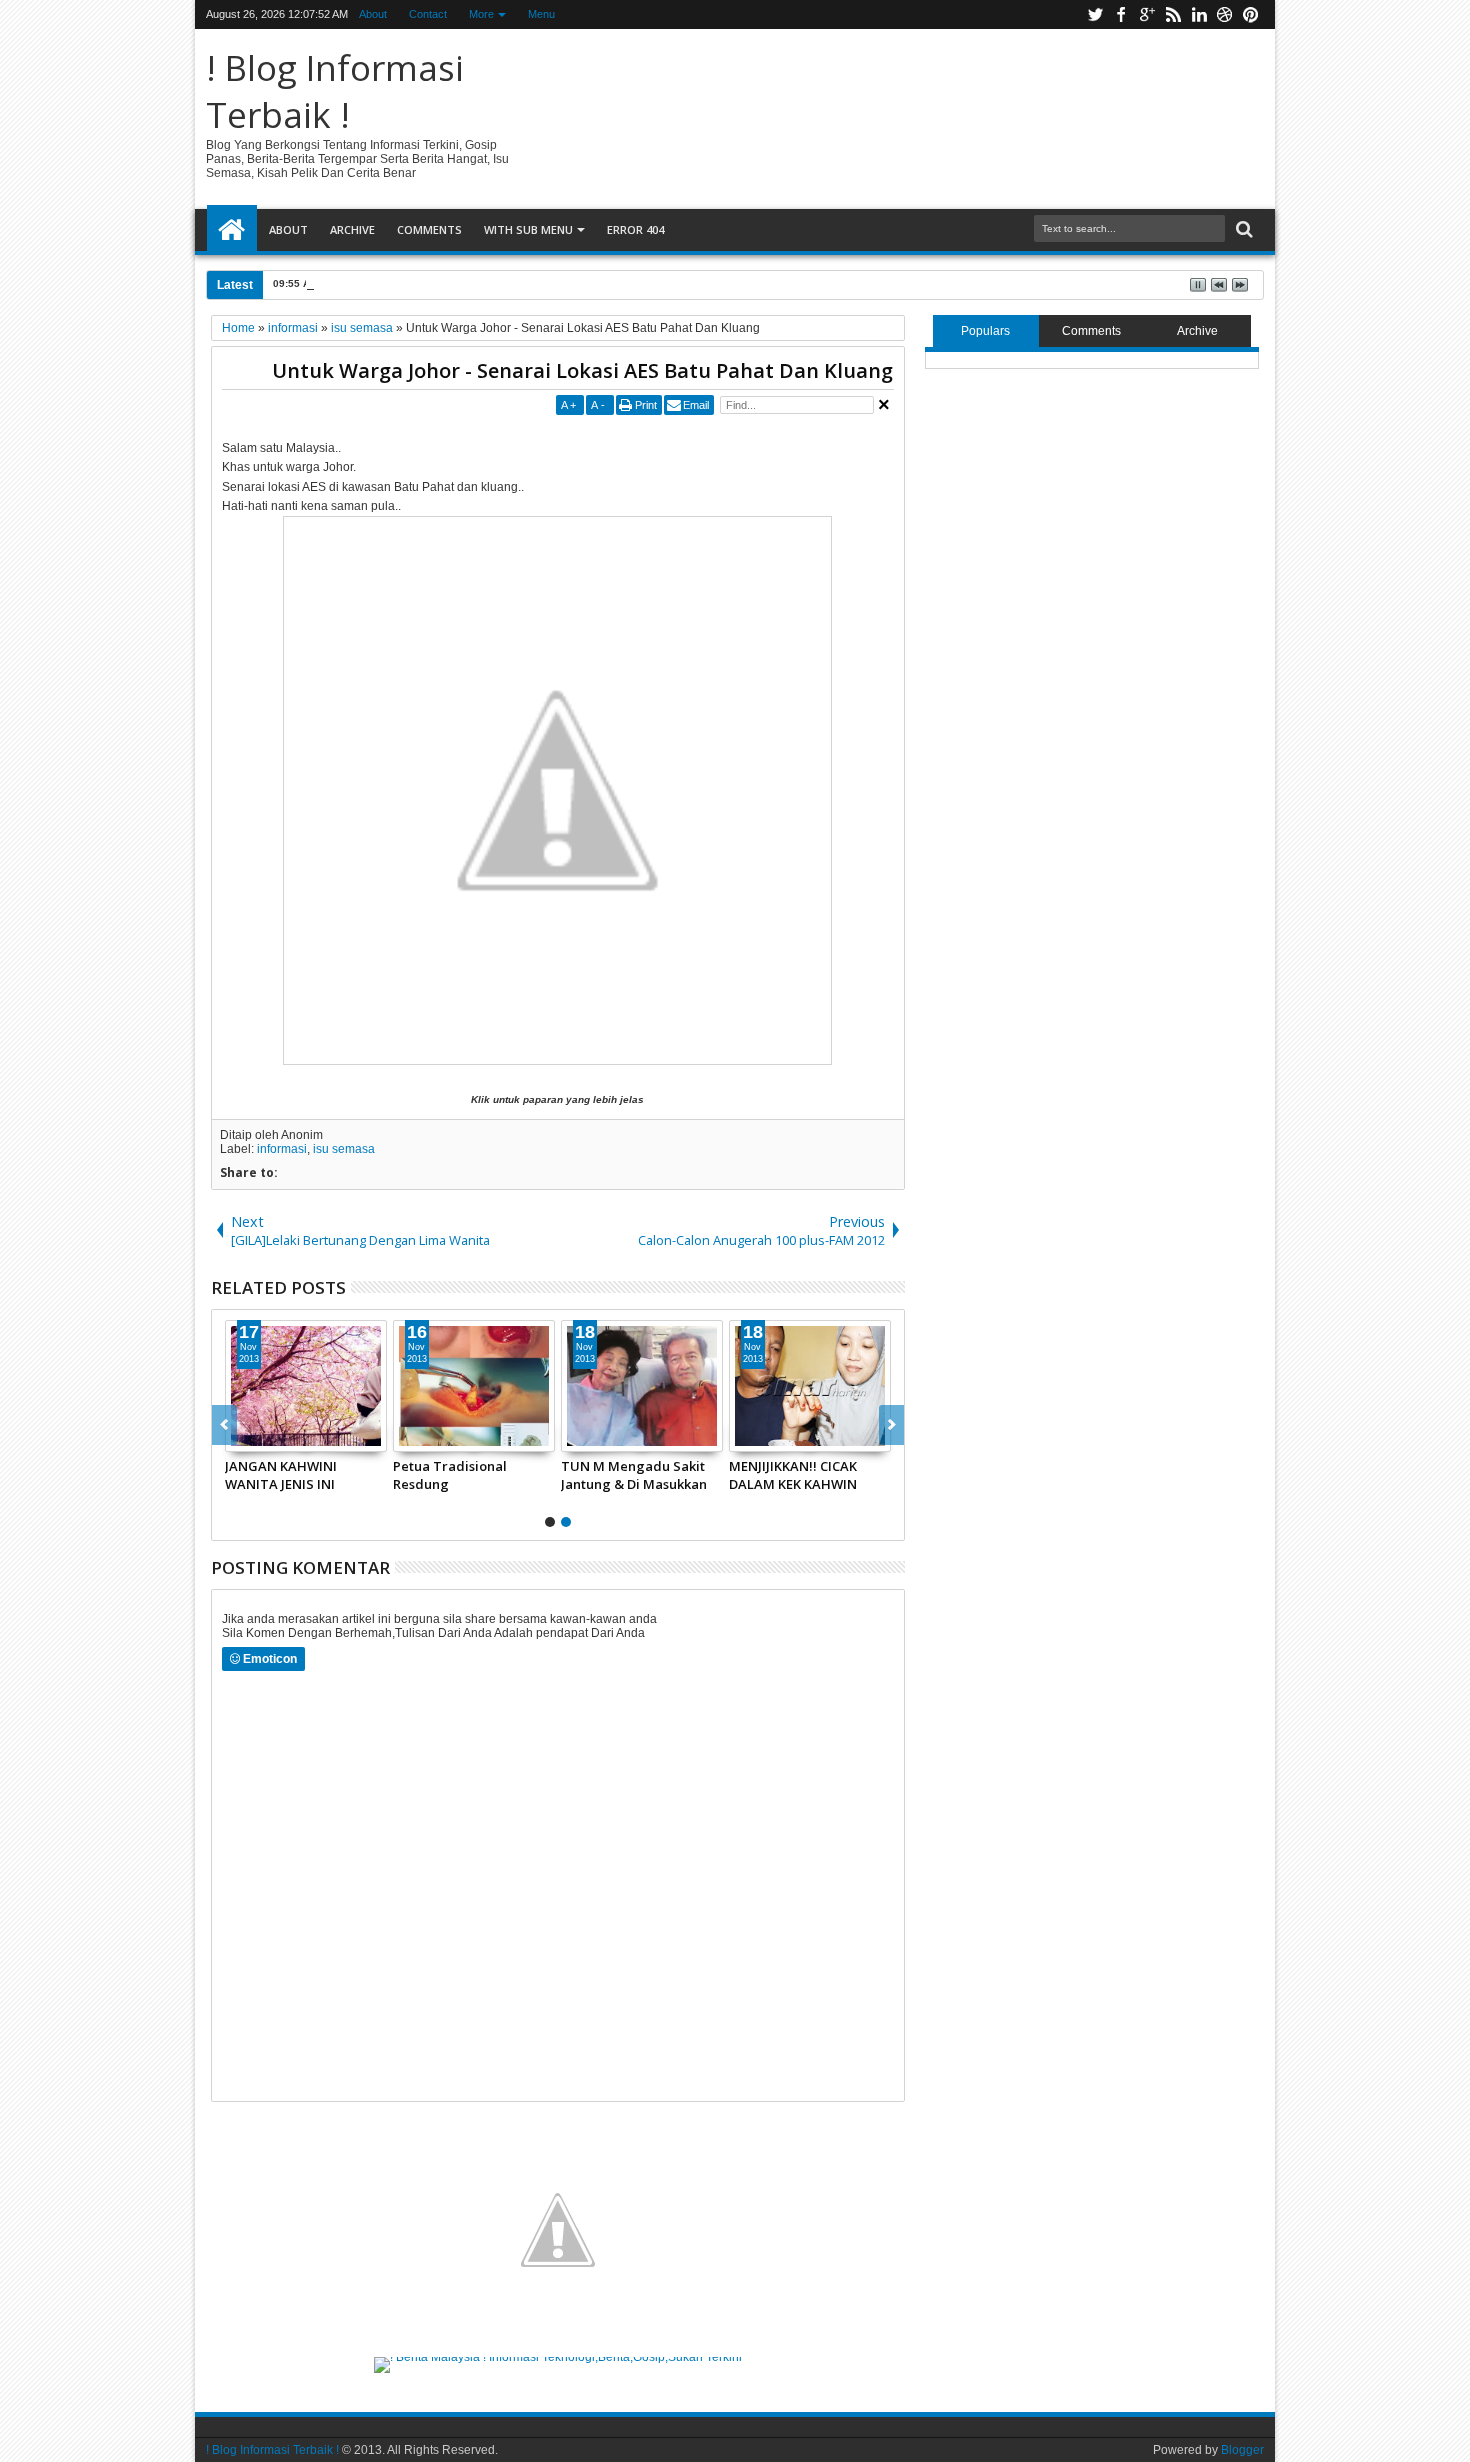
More (481, 14)
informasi (282, 1149)
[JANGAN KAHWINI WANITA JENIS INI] (306, 1386)
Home (232, 230)
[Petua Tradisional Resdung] (474, 1386)
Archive (352, 229)
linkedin (1199, 14)
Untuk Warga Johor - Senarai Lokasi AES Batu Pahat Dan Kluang (582, 370)
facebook (1121, 14)
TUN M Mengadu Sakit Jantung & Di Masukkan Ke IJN (634, 1475)
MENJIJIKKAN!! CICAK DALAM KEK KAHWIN (793, 1475)
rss (1173, 14)
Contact (428, 14)
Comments (429, 229)
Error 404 (635, 229)
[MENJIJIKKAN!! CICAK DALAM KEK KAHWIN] (810, 1386)
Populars (985, 331)
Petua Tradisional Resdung (450, 1475)
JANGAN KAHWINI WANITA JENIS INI (281, 1475)
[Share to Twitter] (263, 1436)
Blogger (1242, 2450)
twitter (1095, 14)
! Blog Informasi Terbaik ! (335, 91)
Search (1242, 229)
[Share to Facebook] (241, 1436)
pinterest (1251, 14)
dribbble (1225, 14)
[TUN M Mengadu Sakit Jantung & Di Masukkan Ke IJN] (642, 1386)
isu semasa (344, 1149)
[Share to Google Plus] (285, 1436)
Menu (541, 14)
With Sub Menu (528, 229)
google (1147, 14)
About (373, 14)
